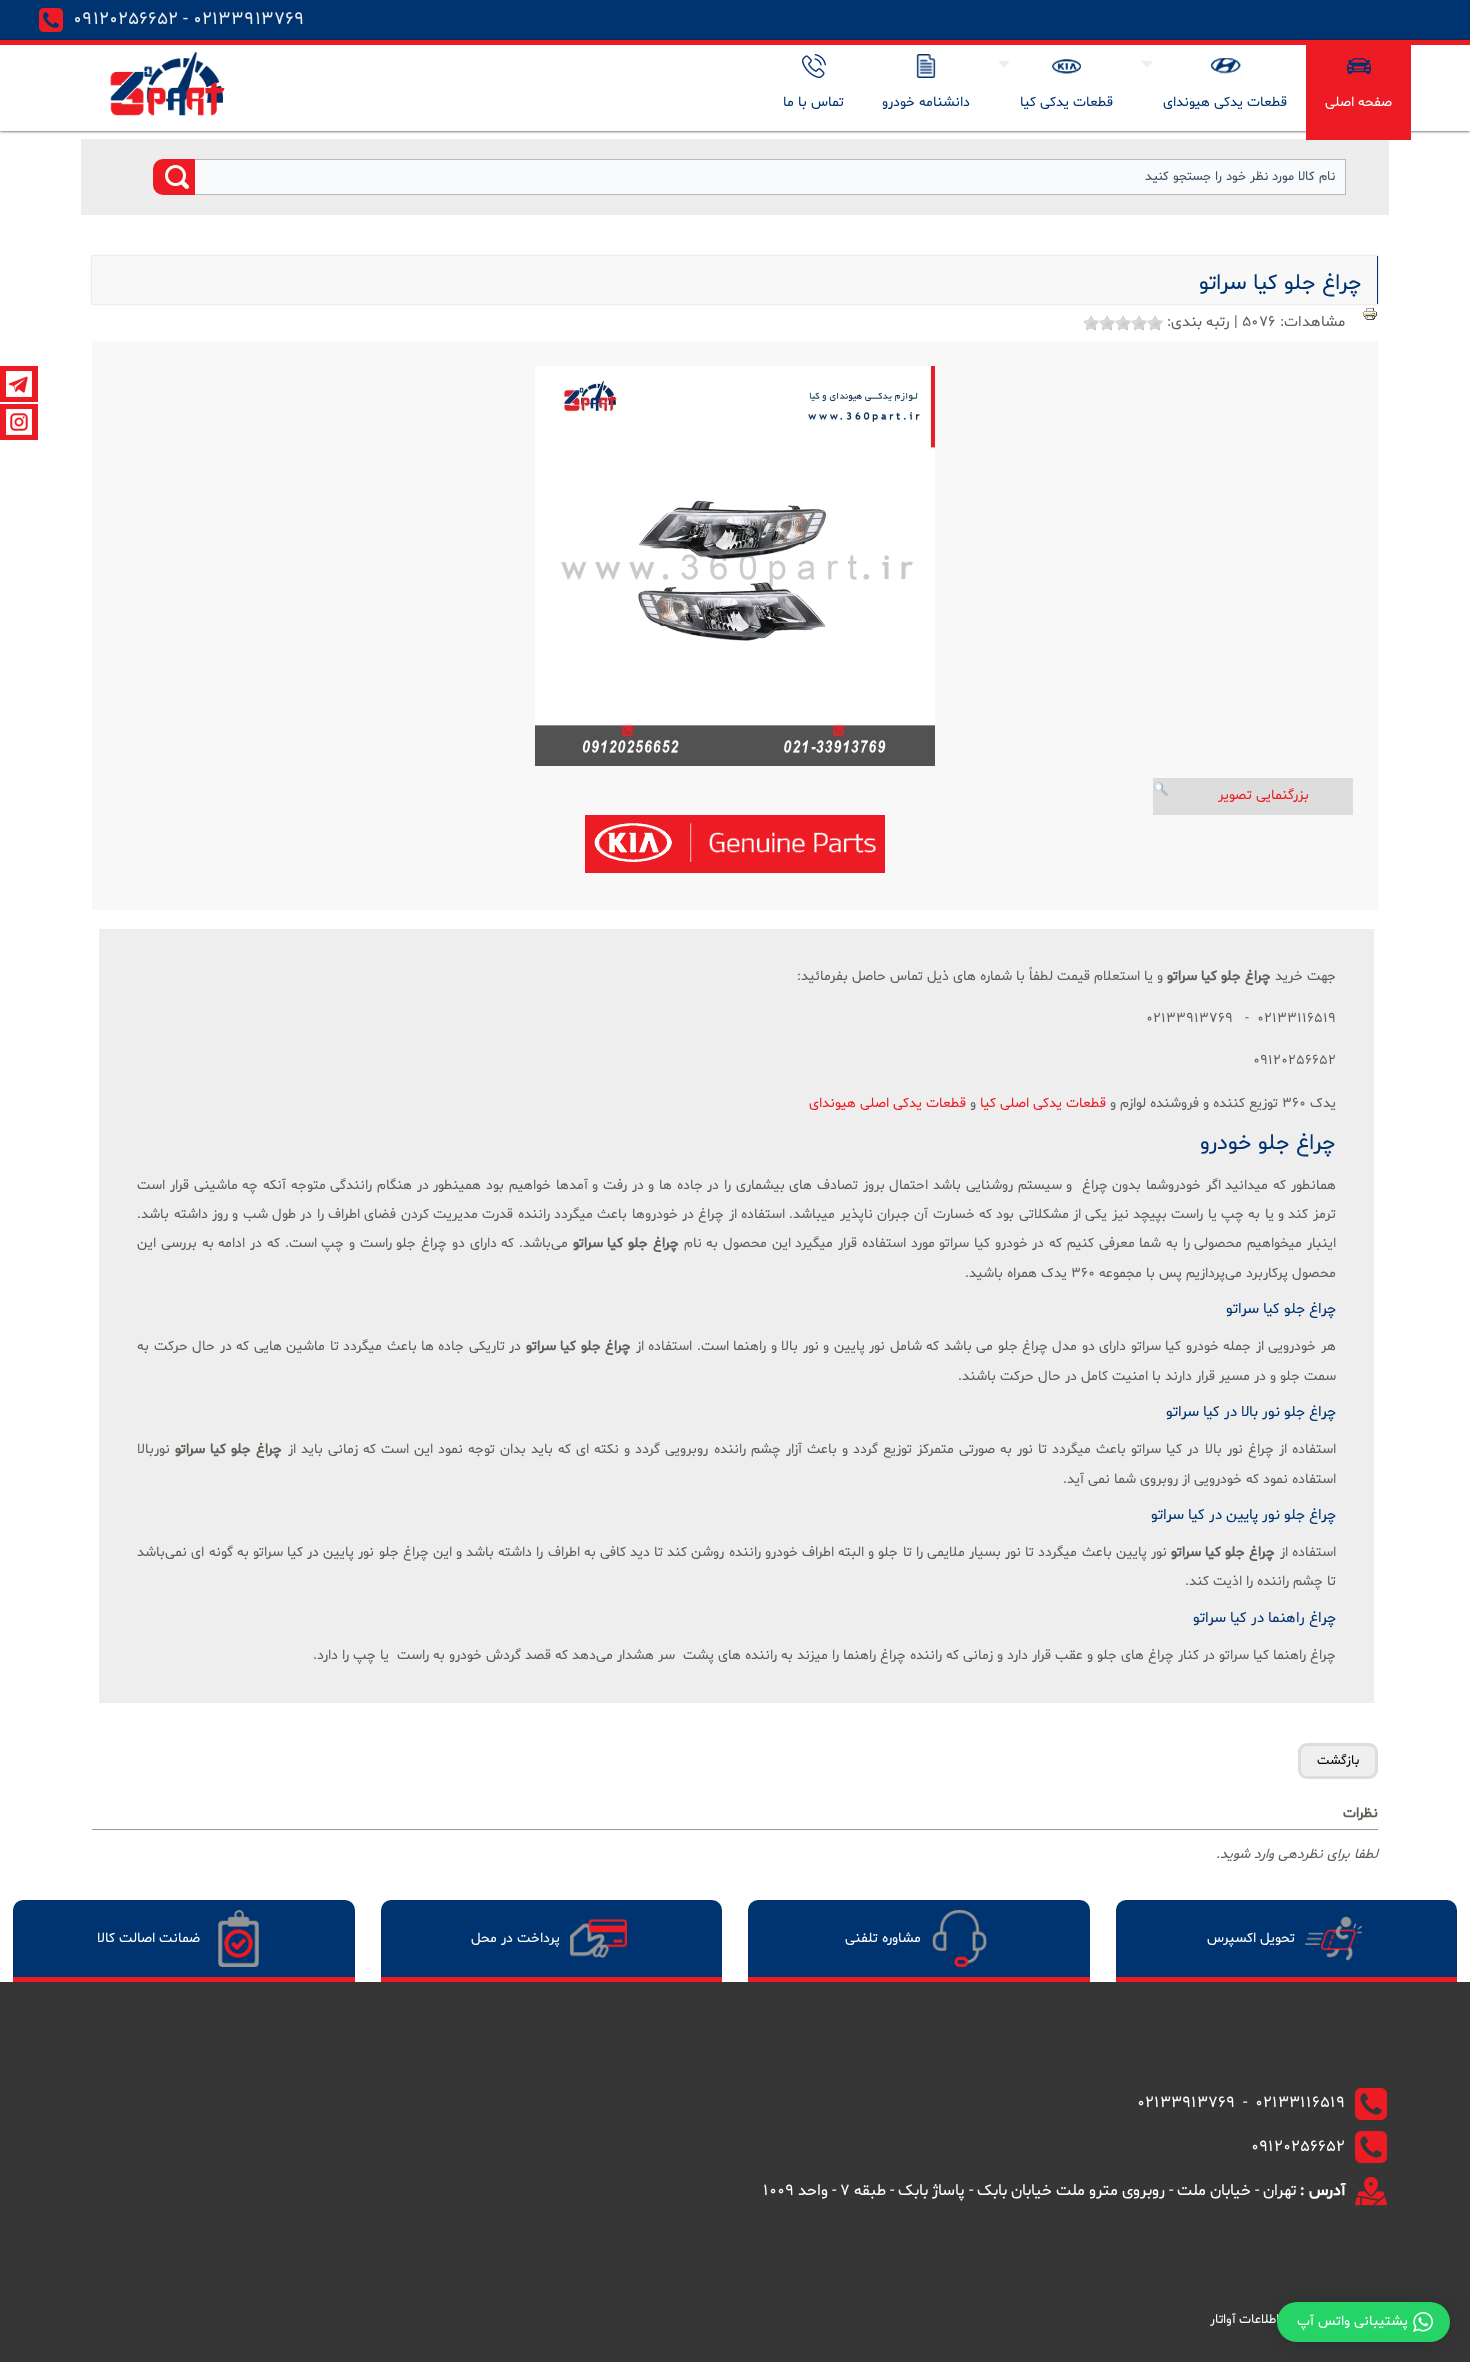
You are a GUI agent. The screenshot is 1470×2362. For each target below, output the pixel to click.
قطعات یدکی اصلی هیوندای (887, 1103)
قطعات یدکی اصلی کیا (1043, 1103)
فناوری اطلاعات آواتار (1264, 2320)
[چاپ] (1370, 318)
